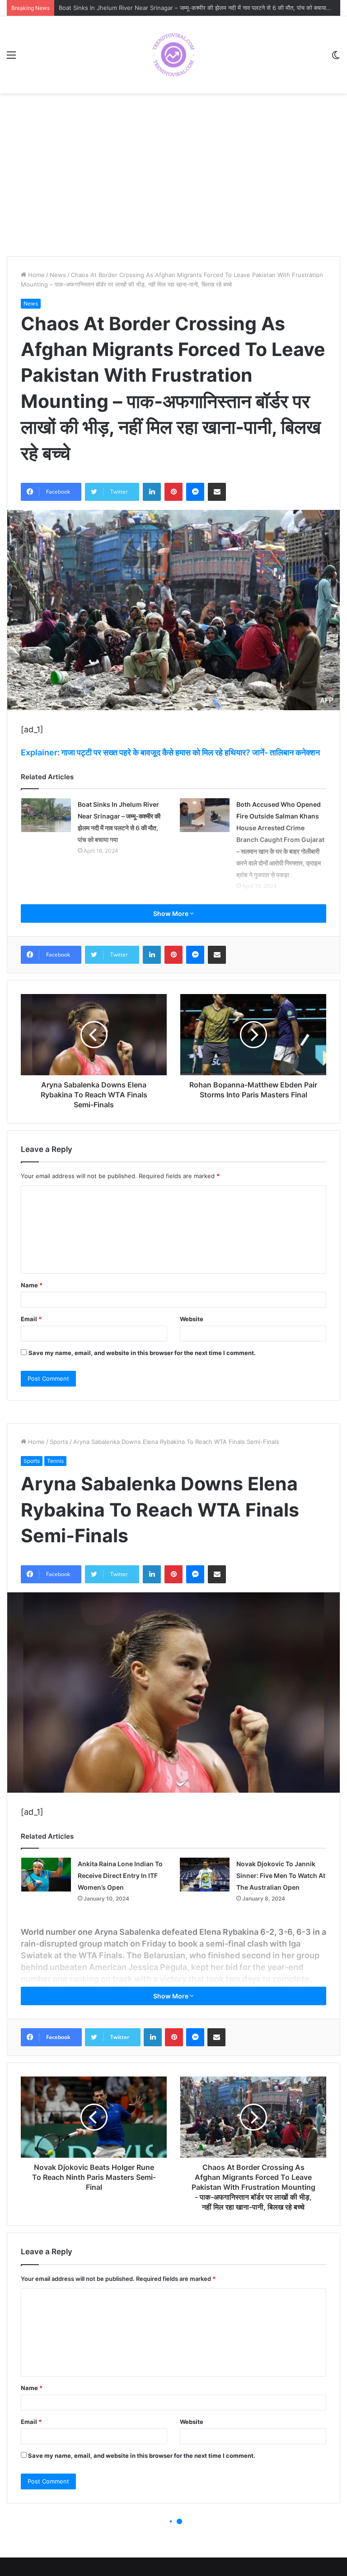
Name (32, 1285)
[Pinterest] (173, 492)
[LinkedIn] (152, 492)
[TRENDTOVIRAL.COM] (173, 55)
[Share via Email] (217, 492)
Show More (171, 913)
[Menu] (11, 58)
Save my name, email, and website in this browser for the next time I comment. (142, 1353)
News (58, 275)
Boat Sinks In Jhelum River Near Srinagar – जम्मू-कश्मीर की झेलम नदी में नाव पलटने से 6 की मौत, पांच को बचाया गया (197, 8)
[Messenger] (195, 492)
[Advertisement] (173, 180)
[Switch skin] (336, 58)
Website (192, 1319)
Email (31, 1319)
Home (35, 275)
